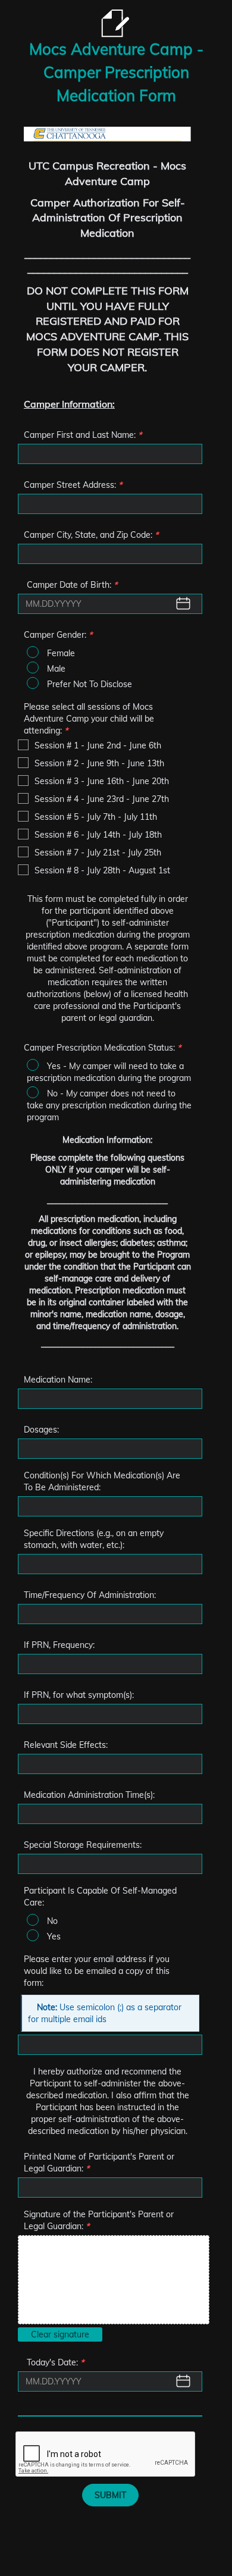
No (52, 1921)
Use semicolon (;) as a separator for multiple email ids (105, 2013)
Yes (54, 1936)
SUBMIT (110, 2495)
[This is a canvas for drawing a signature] (114, 2280)
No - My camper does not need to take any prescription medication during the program (109, 1105)
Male (56, 669)
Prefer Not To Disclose (90, 684)
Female (61, 653)
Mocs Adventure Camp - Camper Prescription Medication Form (116, 72)
